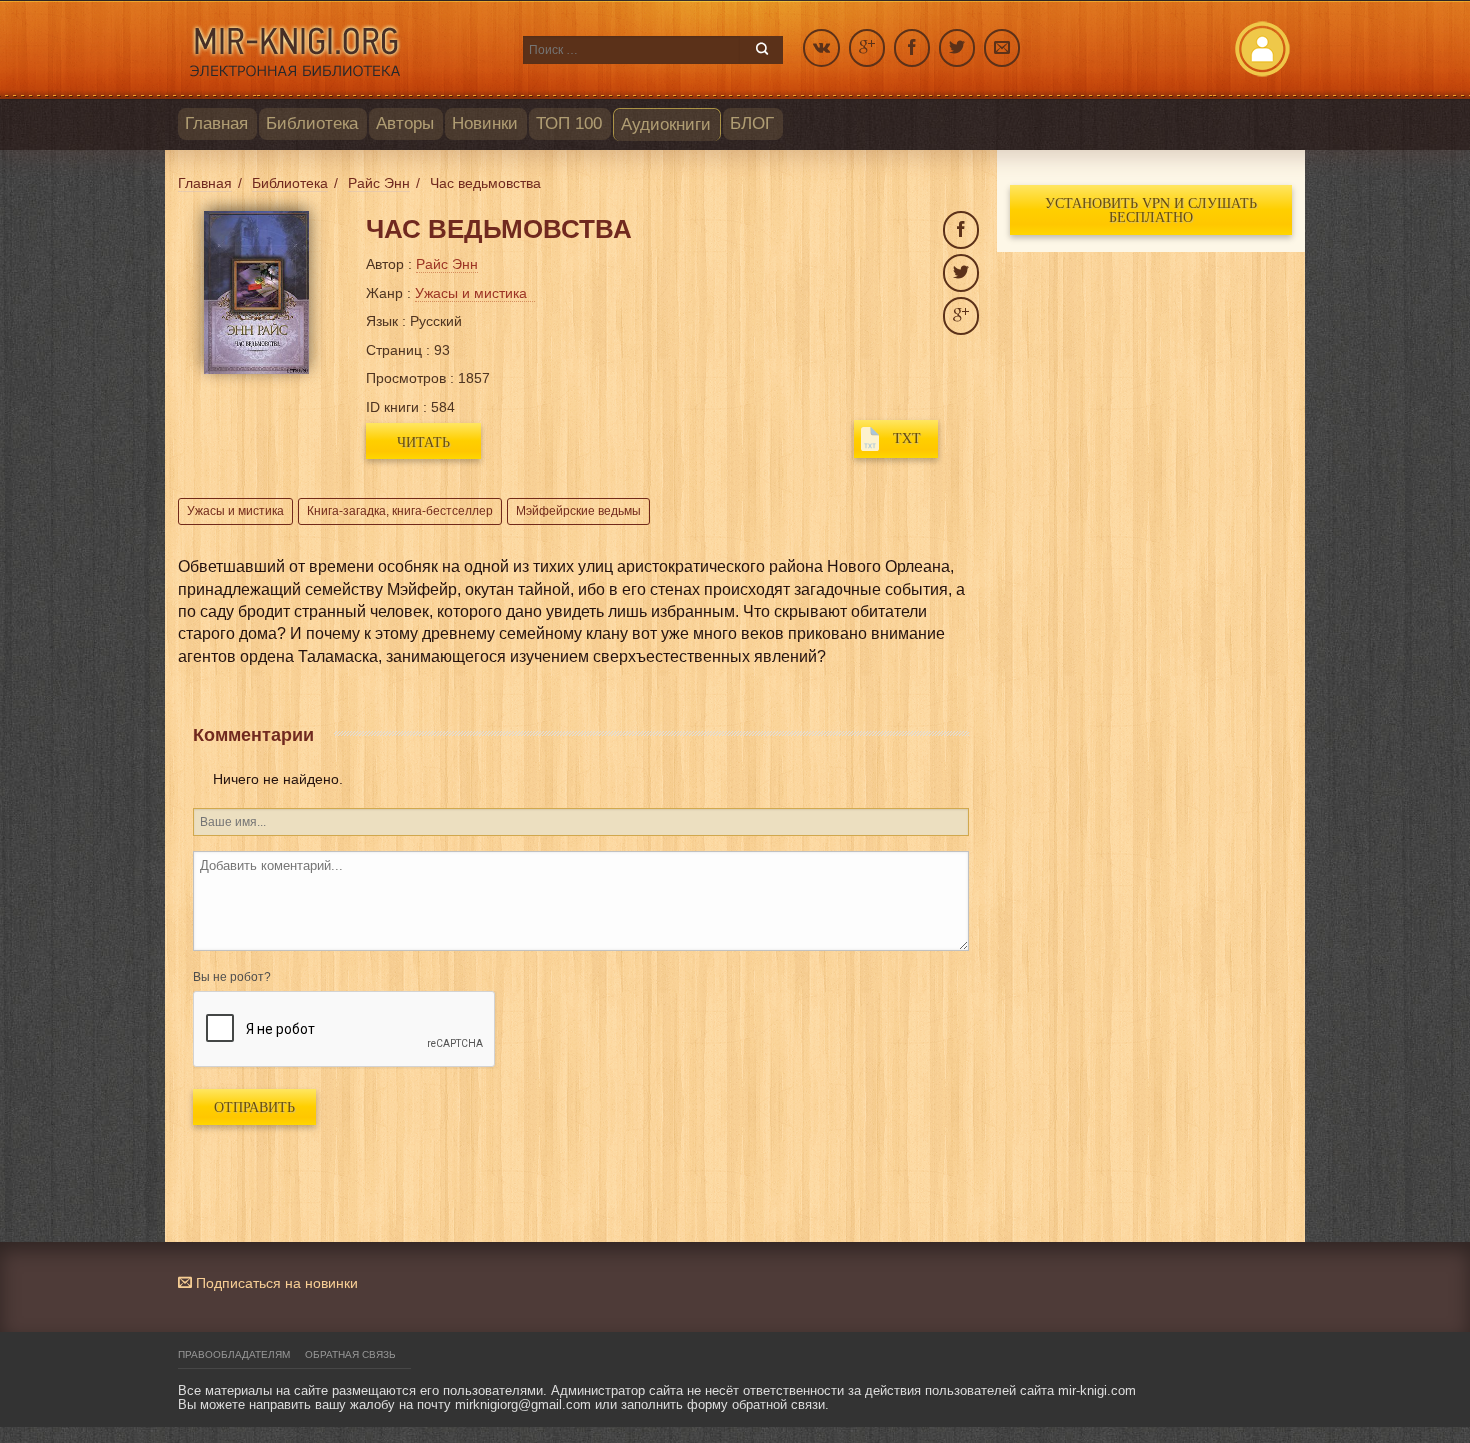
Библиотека (312, 123)
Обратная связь (350, 1354)
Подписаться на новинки (275, 1283)
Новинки (485, 123)
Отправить (254, 1106)
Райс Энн (447, 264)
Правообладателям (234, 1354)
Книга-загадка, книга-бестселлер (400, 511)
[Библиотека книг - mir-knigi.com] (340, 50)
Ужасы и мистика (235, 511)
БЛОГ (752, 123)
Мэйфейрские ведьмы (578, 511)
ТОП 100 (569, 123)
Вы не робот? (232, 977)
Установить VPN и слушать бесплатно (1151, 209)
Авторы (405, 123)
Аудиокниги (666, 124)
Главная (216, 123)
